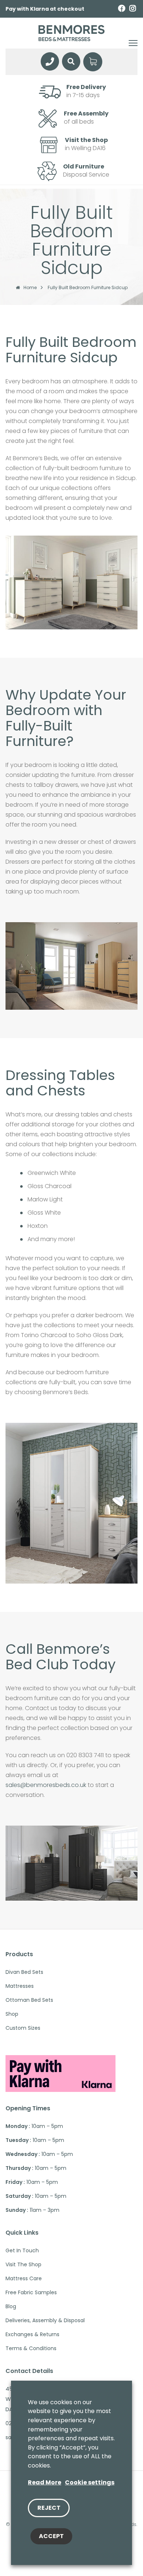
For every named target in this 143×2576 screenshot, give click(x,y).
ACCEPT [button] (51, 2536)
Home (30, 288)
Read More (45, 2482)
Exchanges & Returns (32, 2334)
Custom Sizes (23, 2028)
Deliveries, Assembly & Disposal (45, 2320)
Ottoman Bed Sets (29, 2000)
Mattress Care (24, 2278)
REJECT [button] (49, 2508)
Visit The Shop (23, 2264)
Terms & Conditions (31, 2348)
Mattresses (20, 1986)
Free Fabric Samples (31, 2292)
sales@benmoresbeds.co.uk (46, 1785)
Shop (12, 2014)
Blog (11, 2306)
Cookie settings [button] (90, 2482)
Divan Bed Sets (24, 1972)
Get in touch (22, 2250)
